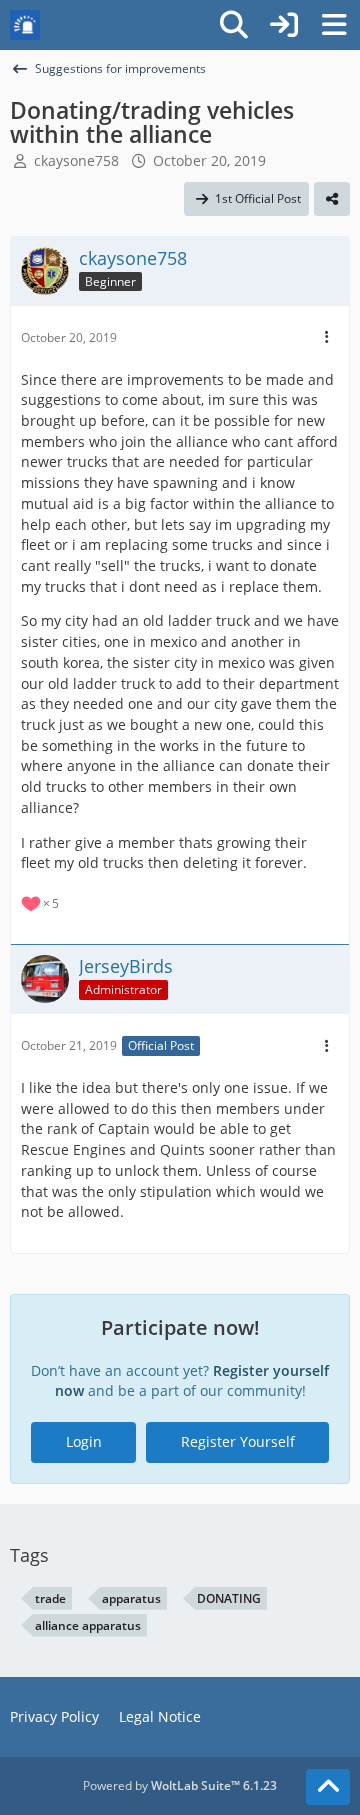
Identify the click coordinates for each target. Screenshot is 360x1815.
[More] (327, 337)
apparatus (131, 1598)
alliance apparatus (88, 1625)
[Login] (284, 25)
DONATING (229, 1598)
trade (50, 1598)
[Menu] (334, 25)
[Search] (234, 25)
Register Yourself (238, 1441)
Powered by (180, 1785)
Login (84, 1441)
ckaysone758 (76, 160)
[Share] (332, 199)
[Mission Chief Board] (25, 25)
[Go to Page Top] (328, 1787)
